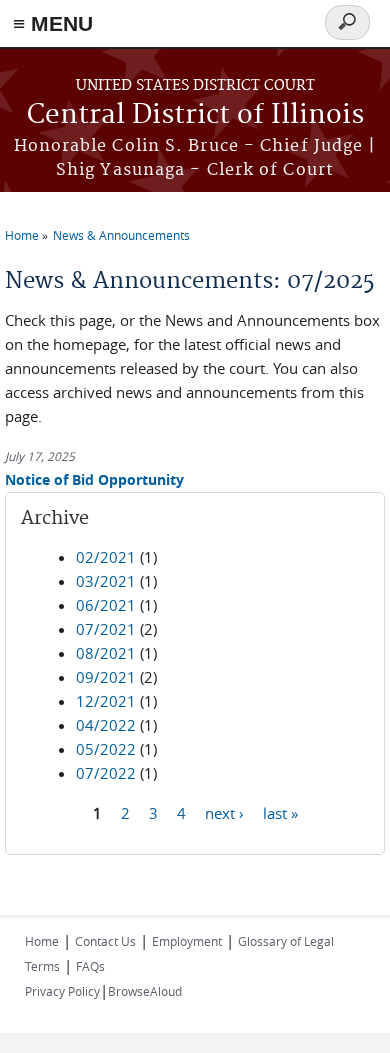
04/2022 (106, 725)
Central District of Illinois (195, 115)
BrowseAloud (145, 991)
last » (280, 812)
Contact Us (105, 941)
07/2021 (106, 629)
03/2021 (106, 581)
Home (22, 235)
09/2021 (106, 677)
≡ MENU (53, 23)
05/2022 (106, 749)
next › (224, 812)
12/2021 (106, 701)
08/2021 (106, 653)
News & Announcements (121, 235)
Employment (187, 941)
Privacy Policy (62, 991)
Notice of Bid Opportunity (94, 479)
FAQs (90, 966)
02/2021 (106, 557)
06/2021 (106, 605)
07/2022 (106, 773)
